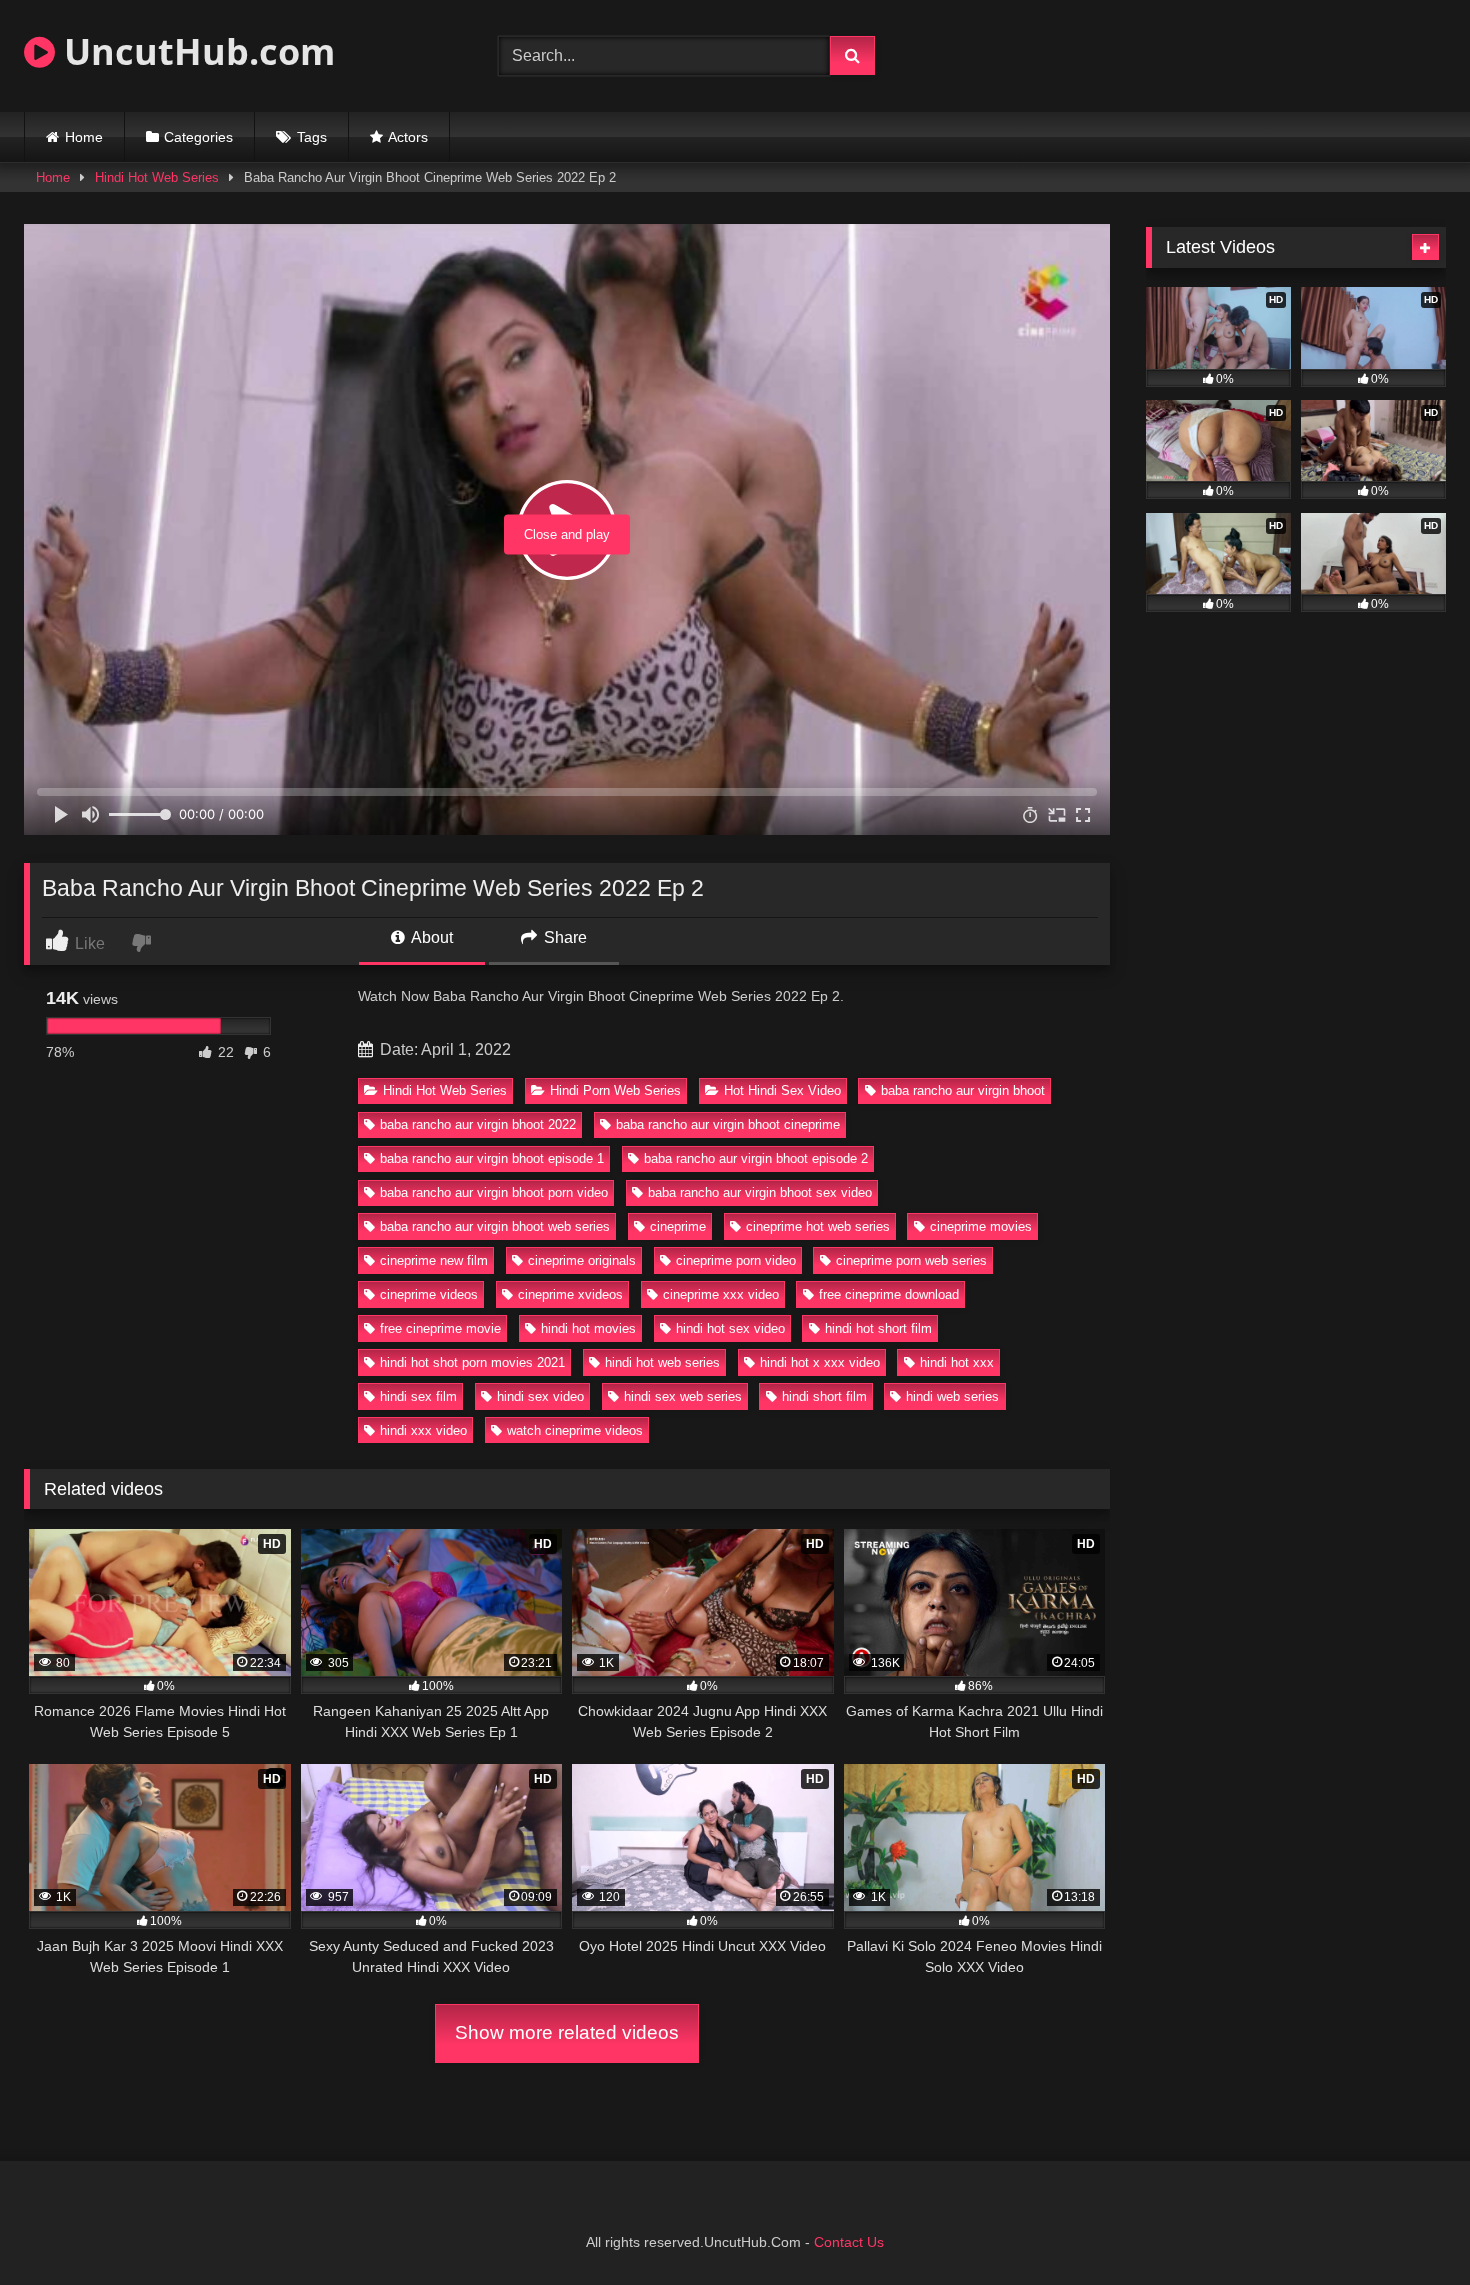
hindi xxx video (423, 1430)
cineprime (678, 1226)
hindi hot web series (662, 1362)
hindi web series (952, 1396)
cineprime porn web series (911, 1260)
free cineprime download (889, 1294)
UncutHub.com (195, 51)
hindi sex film (418, 1396)
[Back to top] (1408, 2225)
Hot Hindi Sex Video (782, 1090)
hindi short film (824, 1396)
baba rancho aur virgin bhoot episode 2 (756, 1158)
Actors (408, 137)
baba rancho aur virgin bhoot (963, 1090)
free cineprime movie (440, 1328)
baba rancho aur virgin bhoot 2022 (478, 1124)
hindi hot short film (878, 1328)
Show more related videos (567, 2032)
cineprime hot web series (818, 1226)
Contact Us (849, 2242)
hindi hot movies (588, 1328)
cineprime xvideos (570, 1294)
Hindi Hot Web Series (157, 177)
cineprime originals (582, 1260)
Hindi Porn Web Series (615, 1090)
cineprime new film (434, 1260)
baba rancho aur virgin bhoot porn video (494, 1192)
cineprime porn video (736, 1260)
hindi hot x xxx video (820, 1362)
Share (563, 937)
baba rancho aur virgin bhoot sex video (760, 1192)
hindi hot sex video (730, 1328)
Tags (312, 137)
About (430, 937)
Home (84, 137)
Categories (198, 137)
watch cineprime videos (575, 1430)
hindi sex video (540, 1396)
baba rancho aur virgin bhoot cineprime (728, 1124)
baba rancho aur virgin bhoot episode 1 (492, 1158)
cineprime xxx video (721, 1294)
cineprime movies (981, 1226)
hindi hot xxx (957, 1362)
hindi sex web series (683, 1396)
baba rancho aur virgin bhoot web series (495, 1226)
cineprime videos (429, 1294)
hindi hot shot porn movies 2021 (472, 1362)
